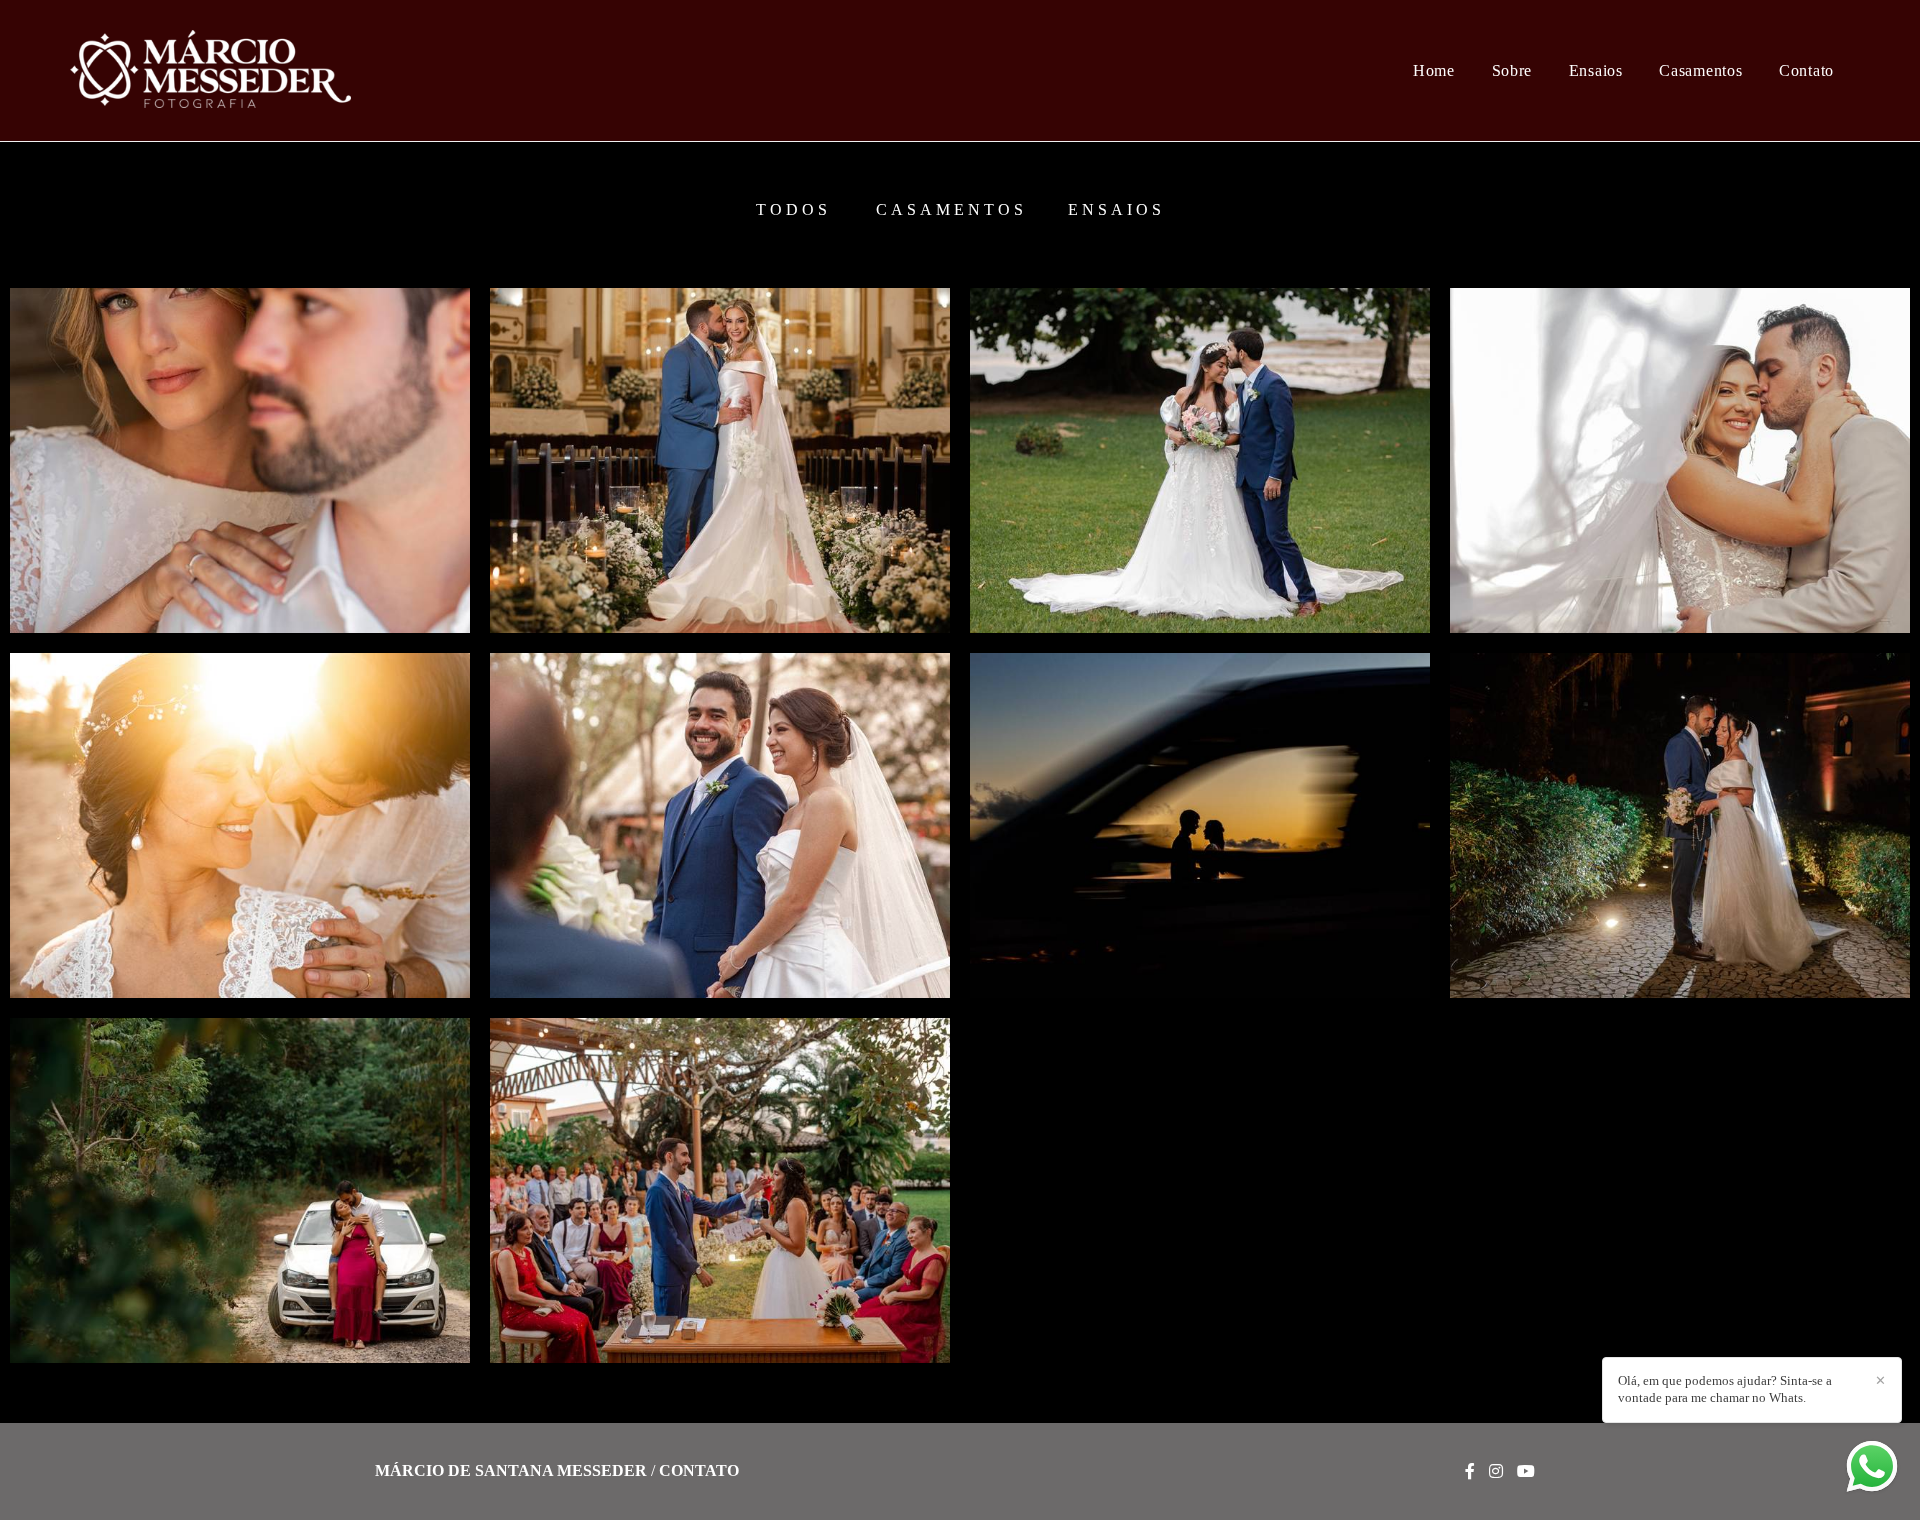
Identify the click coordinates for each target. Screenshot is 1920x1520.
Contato (1806, 70)
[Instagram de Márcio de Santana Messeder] (1496, 1471)
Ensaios (1596, 70)
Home (1434, 70)
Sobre (1512, 70)
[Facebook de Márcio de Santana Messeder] (1470, 1471)
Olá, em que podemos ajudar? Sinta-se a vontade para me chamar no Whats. (1725, 1389)
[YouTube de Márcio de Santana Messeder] (1526, 1471)
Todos (793, 210)
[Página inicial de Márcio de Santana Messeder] (223, 70)
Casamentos (1700, 70)
